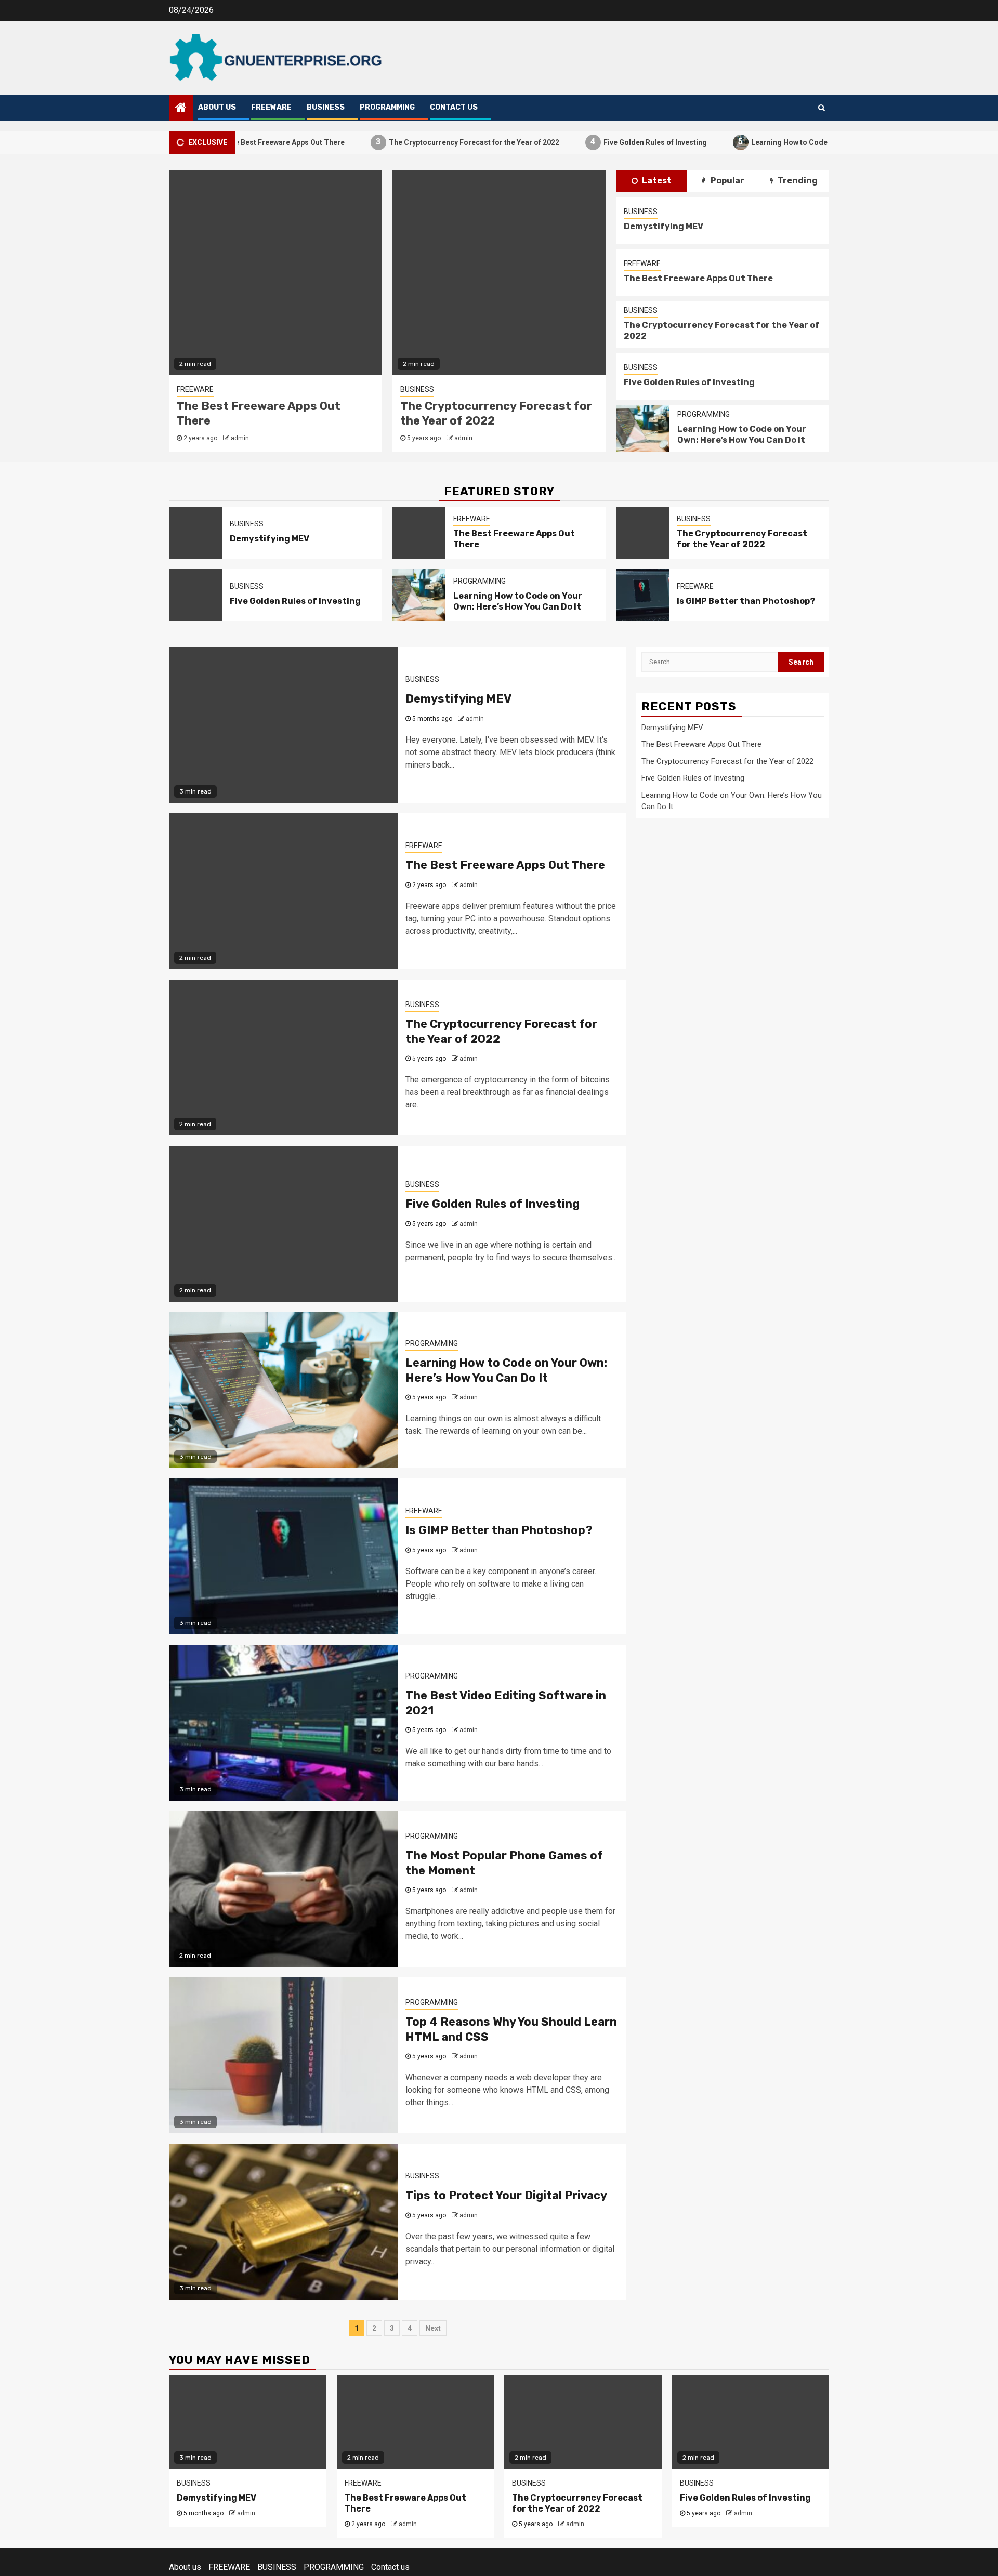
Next (433, 2328)
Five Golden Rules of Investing (599, 142)
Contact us (454, 107)
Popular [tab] (727, 181)
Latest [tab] (656, 181)
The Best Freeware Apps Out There (698, 278)
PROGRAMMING (387, 107)
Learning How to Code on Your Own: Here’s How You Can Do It (800, 142)
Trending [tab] (797, 181)
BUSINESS (326, 107)
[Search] (822, 108)
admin (240, 438)
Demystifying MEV (664, 226)
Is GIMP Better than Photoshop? (746, 601)
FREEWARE (271, 107)
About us (217, 107)
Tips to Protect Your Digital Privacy (506, 2195)
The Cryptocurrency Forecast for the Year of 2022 (418, 142)
